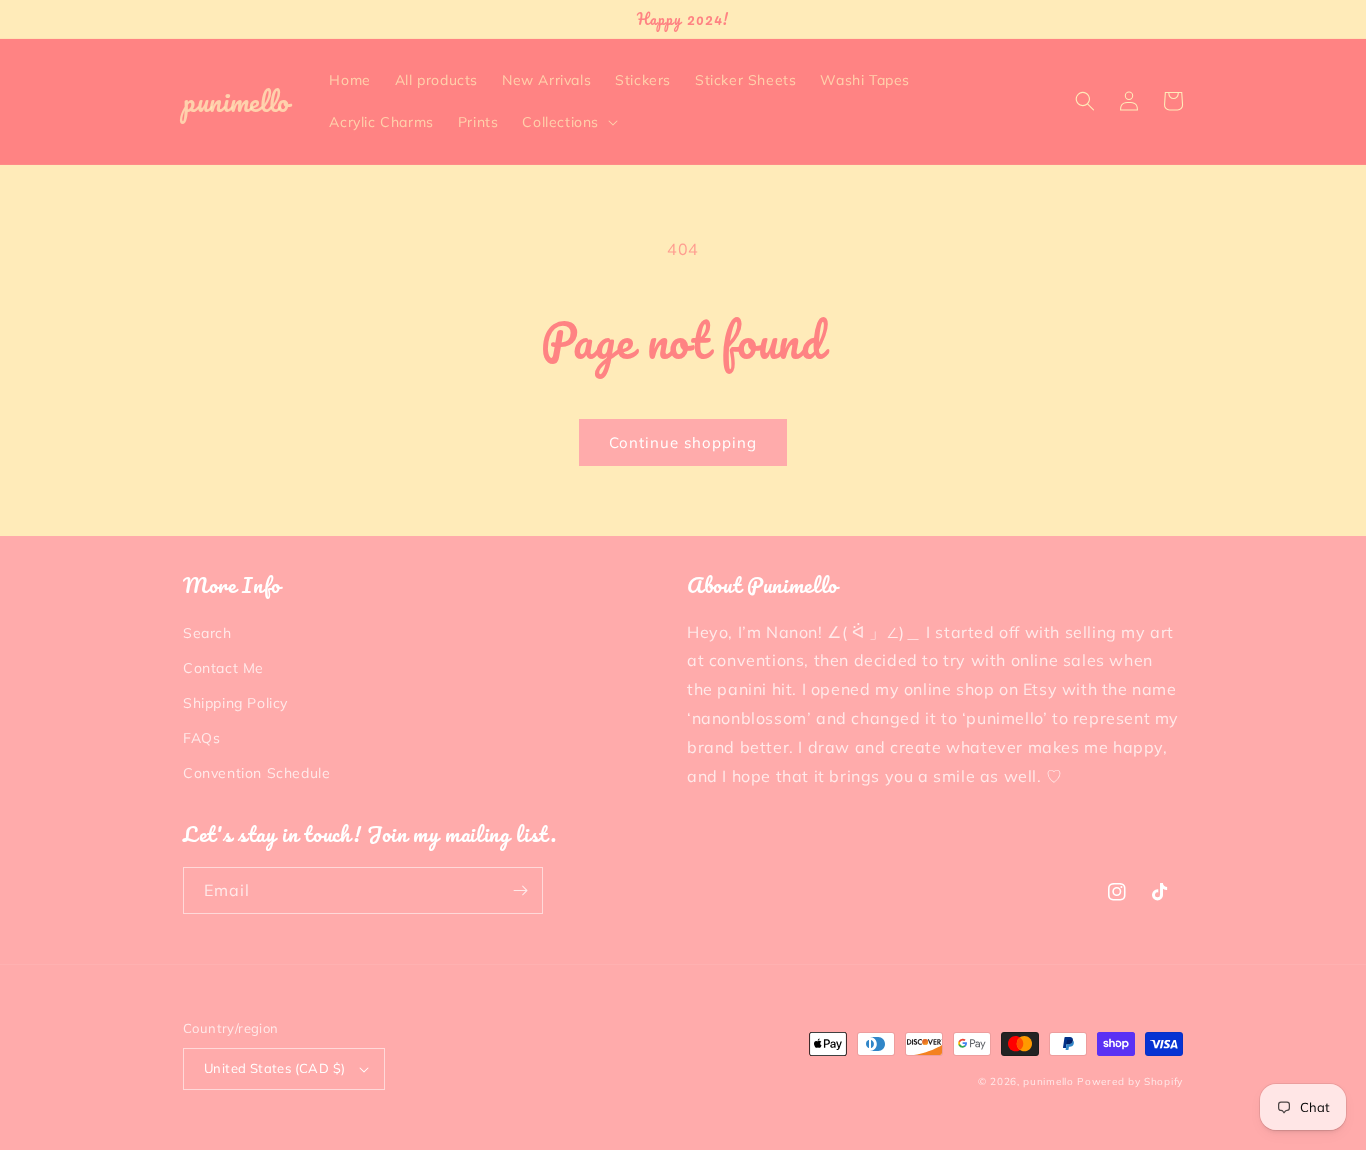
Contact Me (223, 668)
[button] (568, 122)
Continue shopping (683, 442)
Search (207, 633)
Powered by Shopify (1130, 1081)
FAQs (201, 738)
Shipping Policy (235, 703)
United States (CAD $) (274, 1068)
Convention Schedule (256, 773)
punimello (1048, 1081)
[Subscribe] (520, 890)
